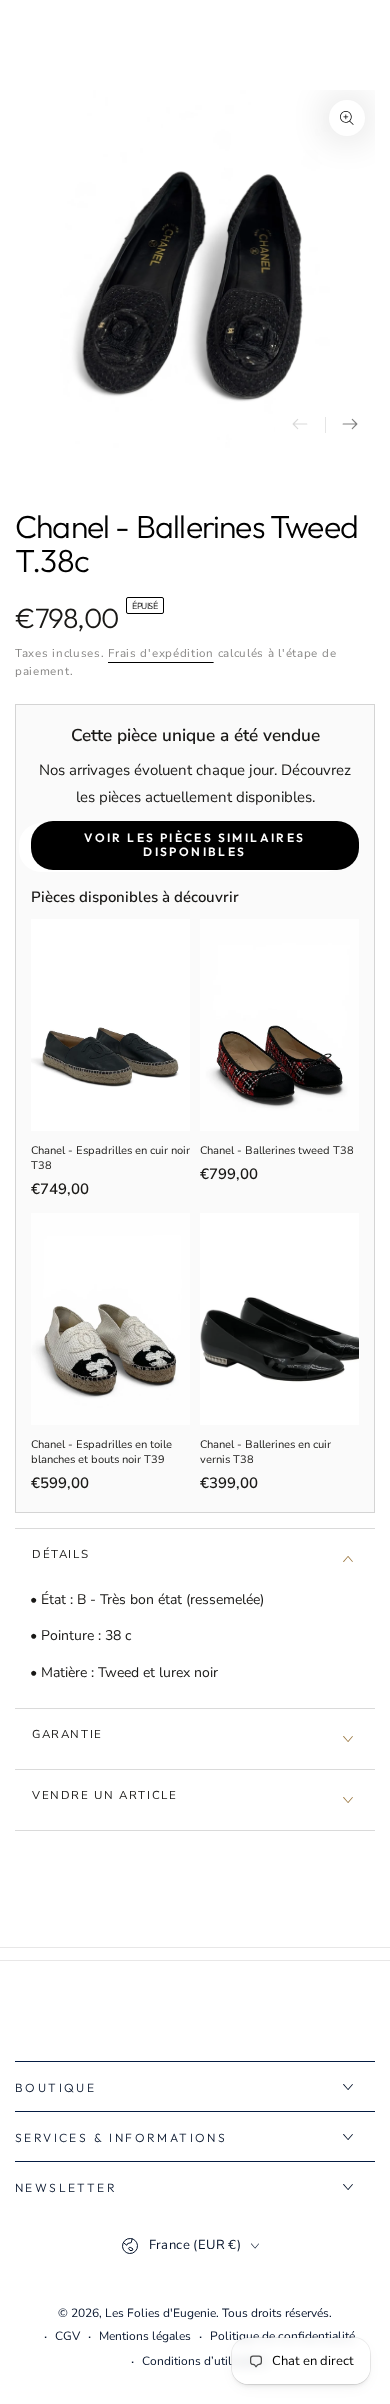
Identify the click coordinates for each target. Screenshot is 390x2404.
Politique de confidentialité (282, 2336)
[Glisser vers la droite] (350, 425)
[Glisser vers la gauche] (300, 425)
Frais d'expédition (161, 653)
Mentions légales (145, 2336)
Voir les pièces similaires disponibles (194, 844)
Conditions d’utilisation (205, 2361)
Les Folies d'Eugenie (160, 2313)
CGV (67, 2336)
